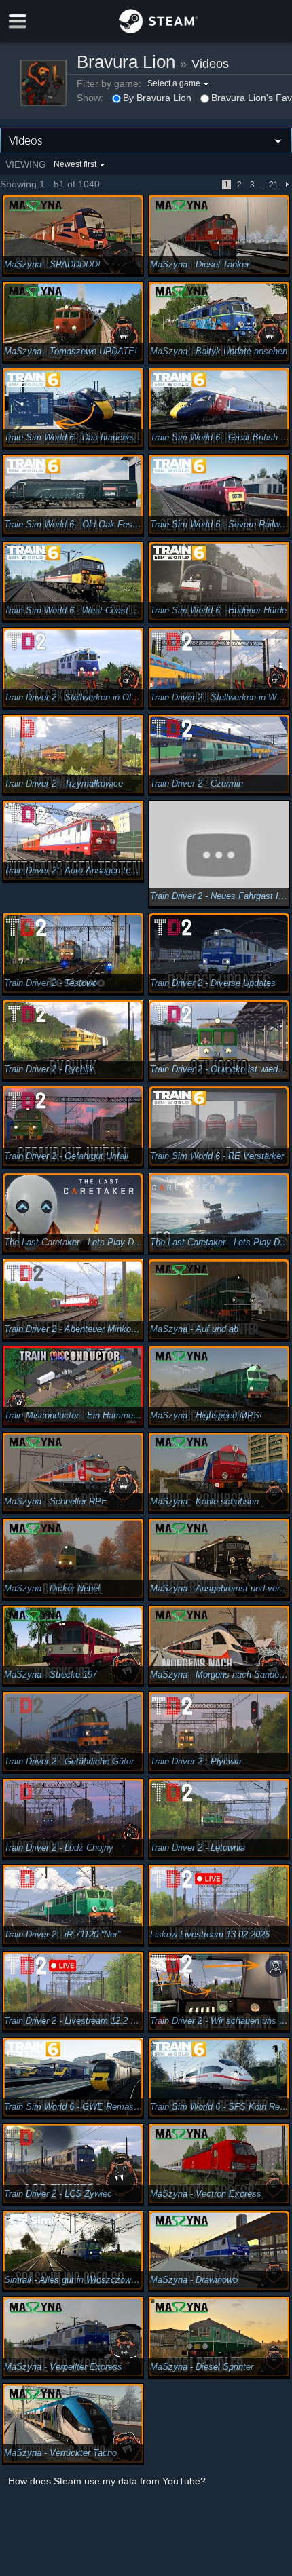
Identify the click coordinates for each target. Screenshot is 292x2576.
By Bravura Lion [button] (157, 98)
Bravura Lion (126, 62)
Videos (210, 64)
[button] (180, 83)
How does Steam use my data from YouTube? (107, 2481)
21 (274, 185)
